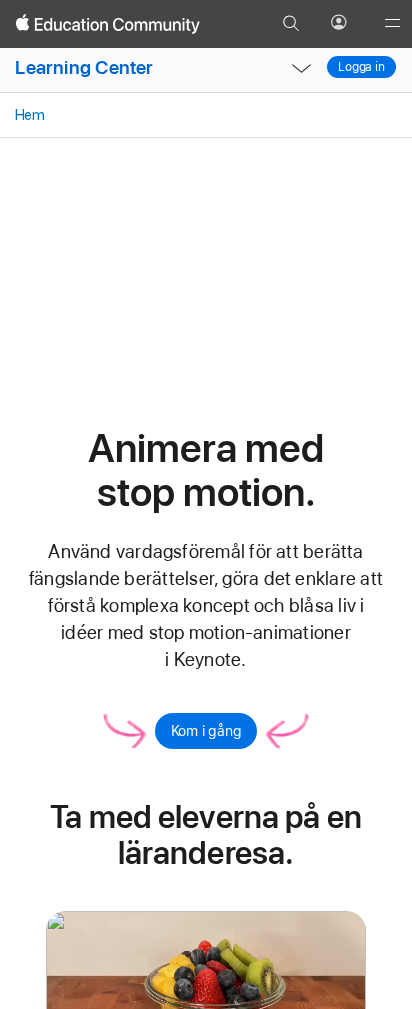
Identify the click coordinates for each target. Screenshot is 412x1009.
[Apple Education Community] (108, 24)
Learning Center (84, 67)
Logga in (361, 67)
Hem (28, 115)
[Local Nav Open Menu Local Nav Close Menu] (302, 68)
